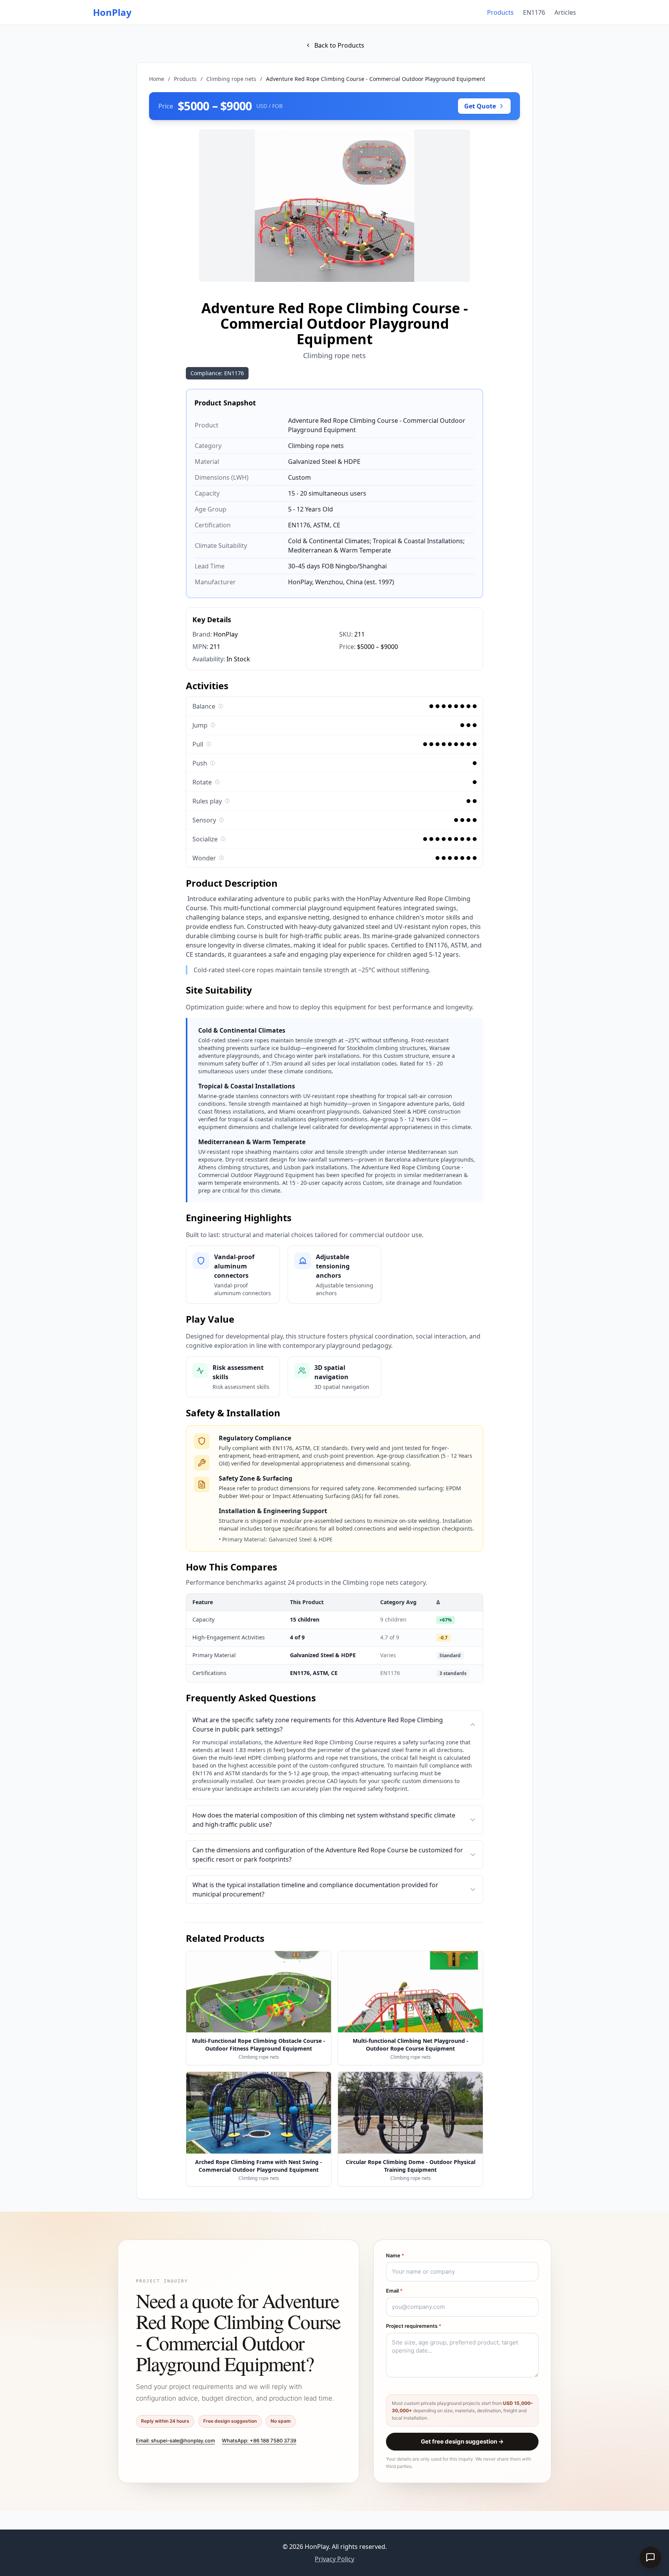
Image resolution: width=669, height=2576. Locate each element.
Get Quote (480, 106)
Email (394, 2291)
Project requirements (414, 2326)
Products (500, 12)
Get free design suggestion (462, 2441)
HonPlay (112, 12)
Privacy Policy (334, 2559)
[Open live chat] (650, 2557)
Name (395, 2255)
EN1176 (534, 12)
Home (157, 79)
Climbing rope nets (231, 79)
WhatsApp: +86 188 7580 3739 (259, 2440)
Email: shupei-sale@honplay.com (175, 2440)
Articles (565, 12)
